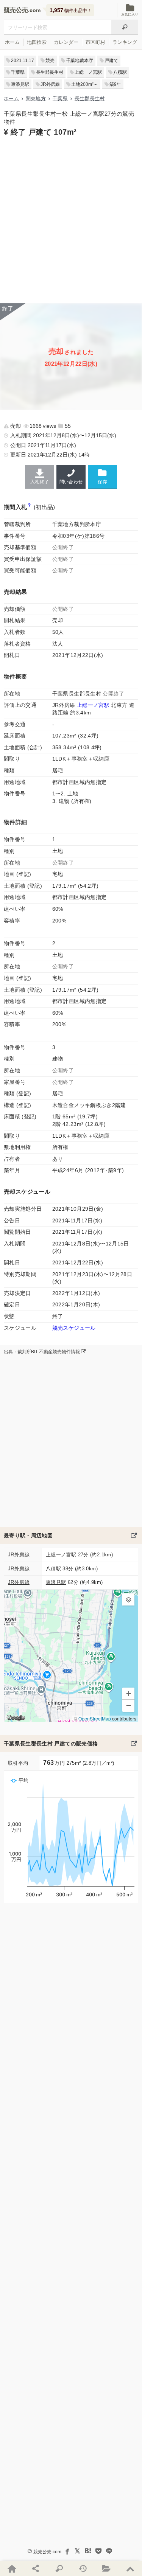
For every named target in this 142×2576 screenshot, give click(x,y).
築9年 (115, 84)
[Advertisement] (71, 219)
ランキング (125, 42)
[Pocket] (98, 2551)
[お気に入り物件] (106, 2568)
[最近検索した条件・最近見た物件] (83, 2568)
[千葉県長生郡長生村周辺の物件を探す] (134, 1536)
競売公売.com (47, 2552)
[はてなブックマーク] (88, 2551)
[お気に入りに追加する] (102, 476)
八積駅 (120, 72)
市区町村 (95, 42)
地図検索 (37, 42)
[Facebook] (67, 2551)
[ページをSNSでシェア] (35, 2568)
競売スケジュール (74, 1328)
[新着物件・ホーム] (12, 2568)
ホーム (12, 42)
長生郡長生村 (50, 72)
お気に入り (130, 14)
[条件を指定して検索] (59, 2568)
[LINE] (109, 2551)
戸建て (111, 61)
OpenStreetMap (95, 1718)
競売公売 (16, 10)
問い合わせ (71, 482)
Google (16, 1717)
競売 (50, 61)
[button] (128, 1599)
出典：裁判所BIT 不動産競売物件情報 (42, 1352)
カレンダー (66, 42)
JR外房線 (50, 84)
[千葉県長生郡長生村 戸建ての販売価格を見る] (134, 1744)
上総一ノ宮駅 (88, 72)
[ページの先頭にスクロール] (130, 2568)
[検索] (125, 27)
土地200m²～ (85, 84)
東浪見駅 (20, 84)
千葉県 (18, 72)
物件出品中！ (71, 10)
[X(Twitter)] (77, 2551)
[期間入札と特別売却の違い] (29, 507)
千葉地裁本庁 (80, 61)
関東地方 (36, 99)
